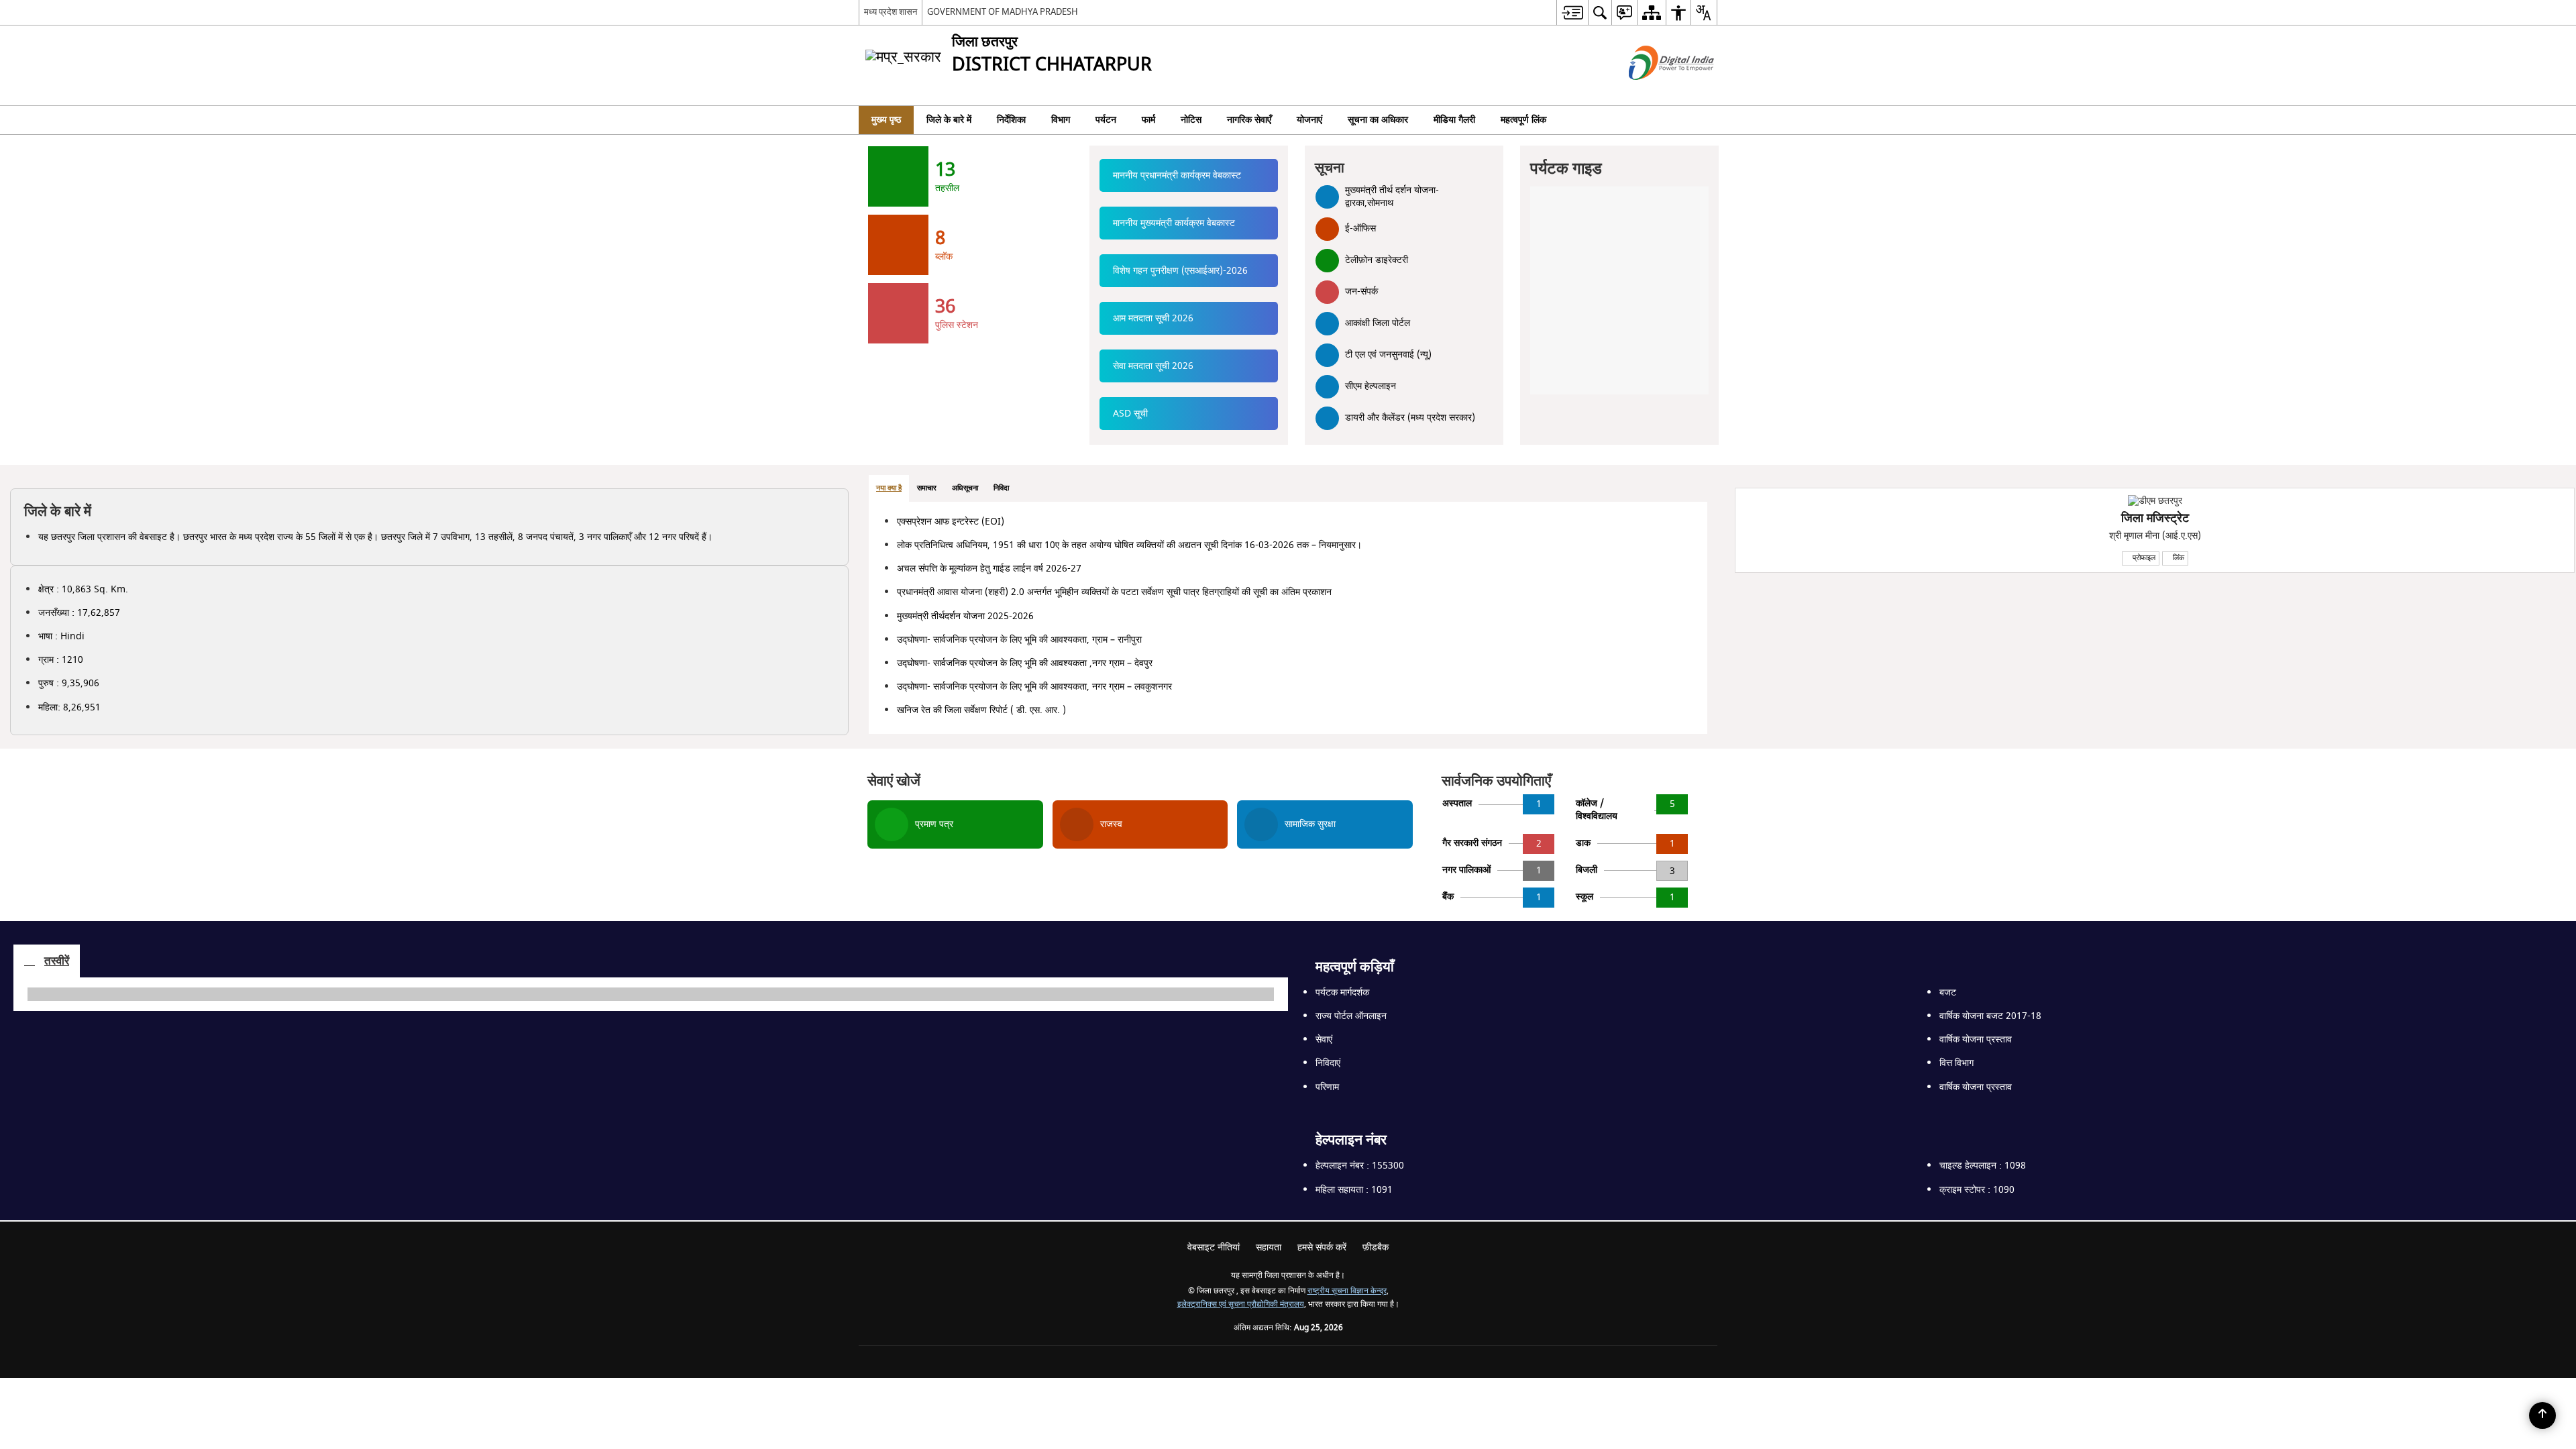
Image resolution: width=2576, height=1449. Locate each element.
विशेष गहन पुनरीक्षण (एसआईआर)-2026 (1180, 282)
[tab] (1175, 500)
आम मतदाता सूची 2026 (1153, 330)
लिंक (1603, 569)
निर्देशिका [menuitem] (1011, 120)
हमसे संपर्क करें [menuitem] (1322, 1343)
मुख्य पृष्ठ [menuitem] (886, 120)
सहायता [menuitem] (1269, 1343)
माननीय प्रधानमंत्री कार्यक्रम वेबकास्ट (1177, 187)
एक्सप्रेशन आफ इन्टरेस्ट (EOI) (1236, 533)
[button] (17, 144)
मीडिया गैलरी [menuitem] (1454, 120)
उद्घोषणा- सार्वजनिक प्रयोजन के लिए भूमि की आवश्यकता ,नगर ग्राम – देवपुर (1296, 730)
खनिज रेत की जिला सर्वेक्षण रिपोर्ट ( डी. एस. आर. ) (1267, 795)
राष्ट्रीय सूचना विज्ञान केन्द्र (1347, 1387)
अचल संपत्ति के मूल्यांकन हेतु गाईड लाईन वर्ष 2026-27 (1275, 605)
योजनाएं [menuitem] (1309, 120)
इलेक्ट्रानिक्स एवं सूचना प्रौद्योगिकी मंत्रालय (1241, 1400)
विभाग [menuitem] (1061, 120)
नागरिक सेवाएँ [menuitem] (1249, 120)
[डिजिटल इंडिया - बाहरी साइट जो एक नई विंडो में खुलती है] (1655, 92)
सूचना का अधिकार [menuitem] (1378, 120)
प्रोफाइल (1567, 569)
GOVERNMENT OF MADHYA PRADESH (1003, 12)
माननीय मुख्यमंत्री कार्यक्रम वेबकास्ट (1174, 234)
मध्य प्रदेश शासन (891, 12)
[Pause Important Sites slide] (1677, 1305)
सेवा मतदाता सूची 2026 (1153, 377)
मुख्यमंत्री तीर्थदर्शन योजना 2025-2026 (1251, 664)
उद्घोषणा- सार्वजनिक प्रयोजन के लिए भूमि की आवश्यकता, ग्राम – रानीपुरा (1292, 693)
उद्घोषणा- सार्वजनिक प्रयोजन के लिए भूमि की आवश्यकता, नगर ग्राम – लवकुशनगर (1296, 765)
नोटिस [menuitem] (1191, 120)
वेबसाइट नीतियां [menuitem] (1214, 1343)
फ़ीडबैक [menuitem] (1376, 1343)
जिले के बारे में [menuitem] (949, 120)
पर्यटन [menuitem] (1106, 120)
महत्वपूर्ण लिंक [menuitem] (1523, 120)
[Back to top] (2542, 1415)
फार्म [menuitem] (1148, 120)
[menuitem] (1572, 12)
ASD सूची (1130, 425)
